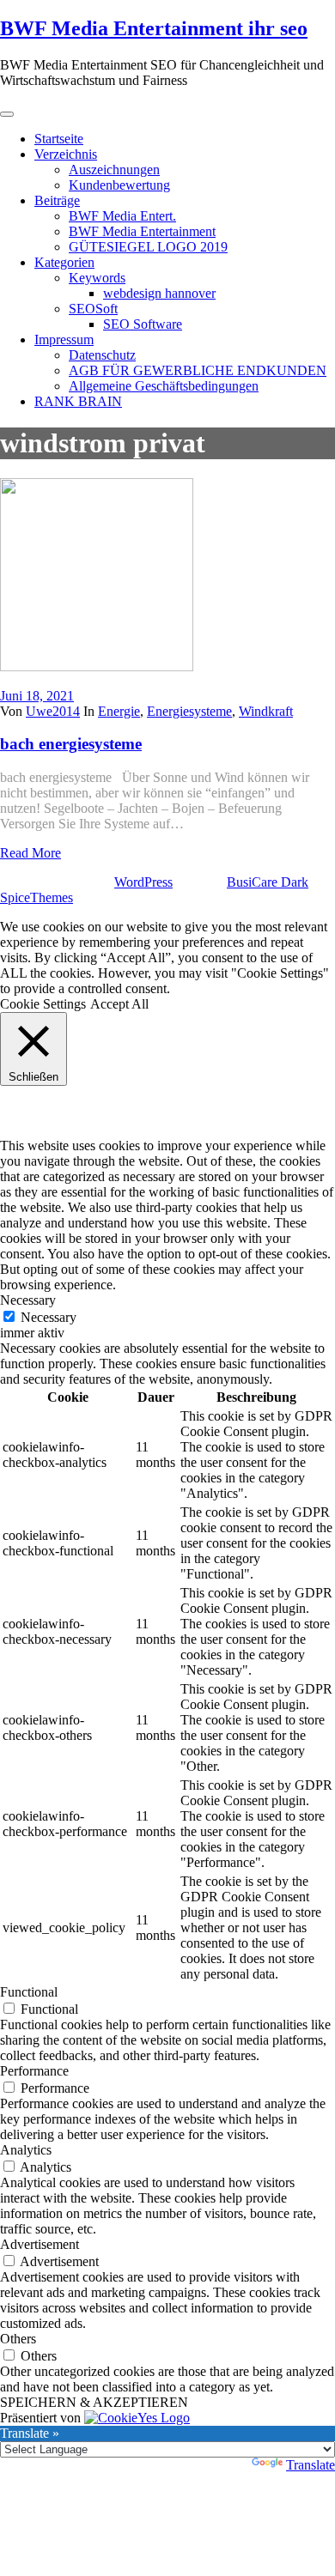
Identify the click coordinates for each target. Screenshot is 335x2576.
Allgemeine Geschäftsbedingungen (164, 386)
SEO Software (143, 324)
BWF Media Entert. (122, 216)
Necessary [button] (28, 1300)
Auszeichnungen (114, 170)
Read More (30, 853)
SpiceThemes (37, 897)
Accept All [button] (119, 1004)
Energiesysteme (189, 711)
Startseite (59, 139)
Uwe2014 (53, 711)
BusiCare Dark (268, 882)
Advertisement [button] (40, 2244)
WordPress (143, 882)
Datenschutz (102, 355)
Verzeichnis (66, 154)
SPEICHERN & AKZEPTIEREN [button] (94, 2402)
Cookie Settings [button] (43, 1004)
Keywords (97, 278)
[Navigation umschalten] (7, 114)
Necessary (49, 1317)
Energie (119, 711)
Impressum (64, 339)
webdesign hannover (159, 293)
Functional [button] (29, 1992)
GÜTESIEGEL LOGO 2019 (148, 247)
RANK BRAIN (78, 401)
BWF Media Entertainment (142, 231)
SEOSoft (93, 309)
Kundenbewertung (119, 185)
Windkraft (266, 711)
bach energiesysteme (71, 744)
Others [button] (18, 2339)
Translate (311, 2465)
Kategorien (64, 262)
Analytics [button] (26, 2150)
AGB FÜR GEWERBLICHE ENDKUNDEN (198, 370)
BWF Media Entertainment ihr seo (154, 28)
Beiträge (57, 200)
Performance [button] (34, 2071)
